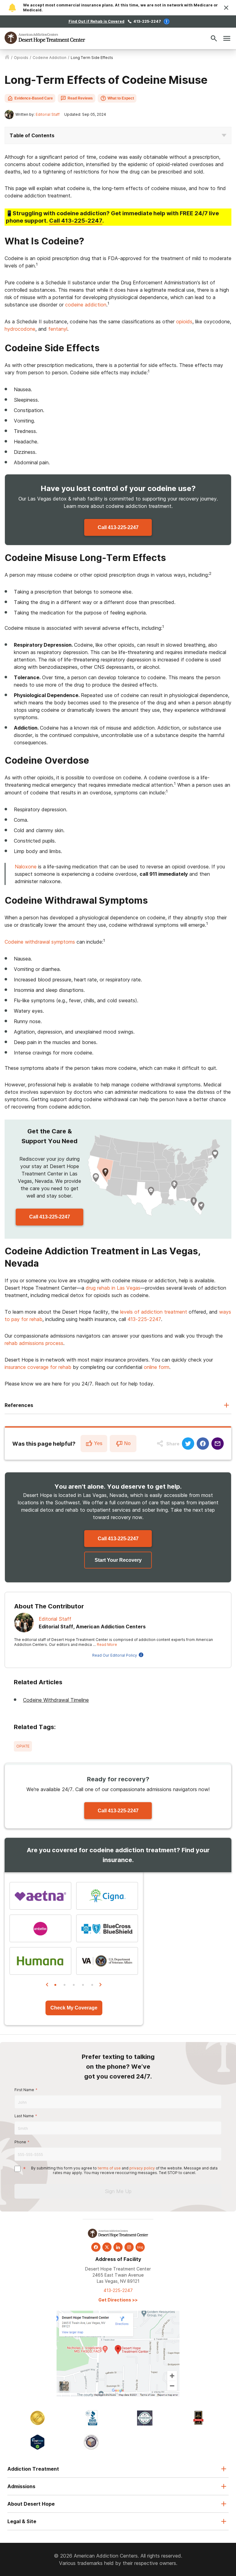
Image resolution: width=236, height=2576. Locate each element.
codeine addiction (49, 58)
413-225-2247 (147, 21)
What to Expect (121, 98)
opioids (21, 58)
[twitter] (107, 2247)
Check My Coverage (74, 2008)
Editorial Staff (48, 114)
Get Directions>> (118, 2300)
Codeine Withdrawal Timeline (56, 1700)
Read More (107, 1645)
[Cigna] (107, 1896)
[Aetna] (40, 1896)
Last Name (24, 2116)
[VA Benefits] (107, 1961)
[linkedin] (118, 2247)
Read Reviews (80, 98)
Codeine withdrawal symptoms (40, 942)
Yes (98, 1443)
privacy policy (142, 2168)
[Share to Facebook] (203, 1444)
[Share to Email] (218, 1444)
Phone (20, 2142)
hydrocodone (20, 329)
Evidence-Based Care (34, 98)
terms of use (109, 2168)
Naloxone (26, 867)
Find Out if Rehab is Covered (96, 21)
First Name (24, 2090)
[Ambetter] (40, 1928)
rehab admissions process (34, 1343)
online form (157, 1367)
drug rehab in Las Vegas (113, 1288)
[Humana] (40, 1961)
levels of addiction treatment (154, 1312)
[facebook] (96, 2247)
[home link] (7, 58)
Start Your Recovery (118, 1560)
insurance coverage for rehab (38, 1367)
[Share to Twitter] (188, 1444)
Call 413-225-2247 (118, 527)
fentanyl (58, 329)
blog (140, 2247)
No (127, 1443)
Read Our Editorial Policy (115, 1655)
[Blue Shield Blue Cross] (107, 1928)
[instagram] (129, 2247)
